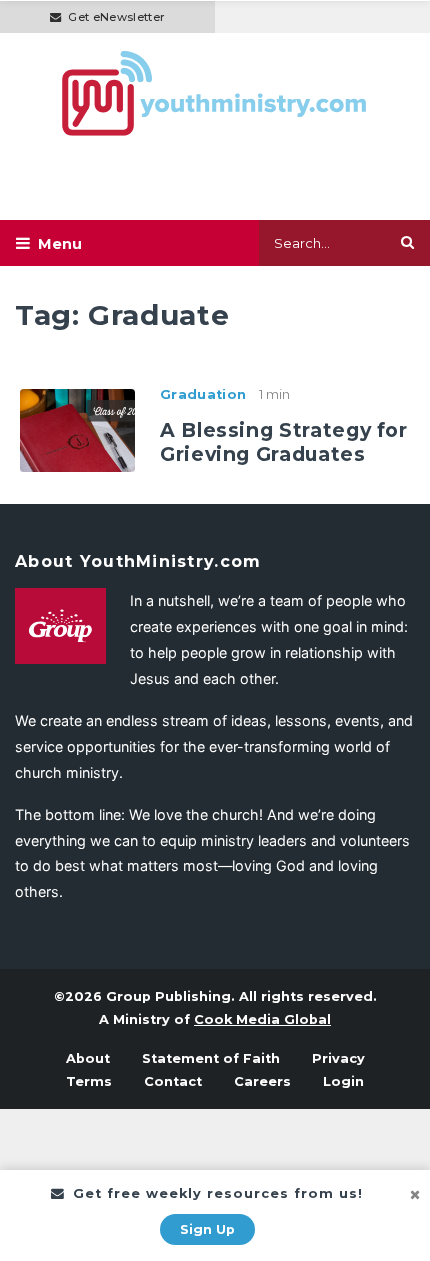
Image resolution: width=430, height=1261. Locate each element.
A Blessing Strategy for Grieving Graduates (284, 442)
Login (343, 1081)
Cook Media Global (262, 1019)
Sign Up (207, 1229)
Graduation (203, 394)
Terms (89, 1081)
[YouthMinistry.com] (215, 93)
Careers (262, 1081)
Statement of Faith (211, 1058)
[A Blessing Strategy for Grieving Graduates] (77, 429)
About (88, 1058)
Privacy (338, 1058)
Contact (173, 1081)
